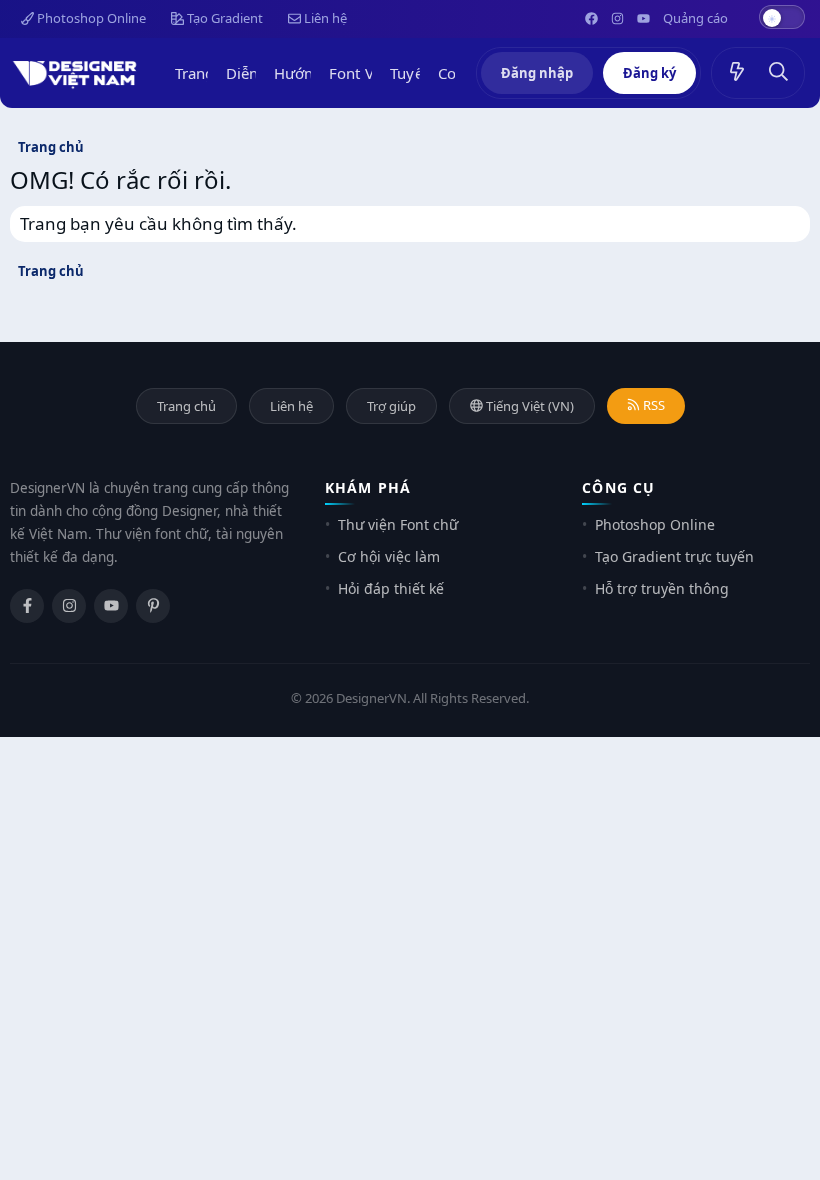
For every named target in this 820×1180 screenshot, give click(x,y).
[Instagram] (69, 606)
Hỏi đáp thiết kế (391, 588)
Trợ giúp (391, 406)
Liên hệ (324, 18)
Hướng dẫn (313, 73)
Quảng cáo (695, 18)
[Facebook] (27, 606)
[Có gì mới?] (737, 73)
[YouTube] (111, 606)
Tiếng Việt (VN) (528, 406)
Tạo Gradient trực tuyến (674, 556)
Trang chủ (209, 73)
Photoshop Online (90, 18)
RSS (652, 405)
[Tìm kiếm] (779, 73)
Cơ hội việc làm (389, 556)
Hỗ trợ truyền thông (662, 588)
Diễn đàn (257, 73)
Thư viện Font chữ (398, 524)
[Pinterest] (153, 606)
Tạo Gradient (223, 18)
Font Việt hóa (375, 73)
